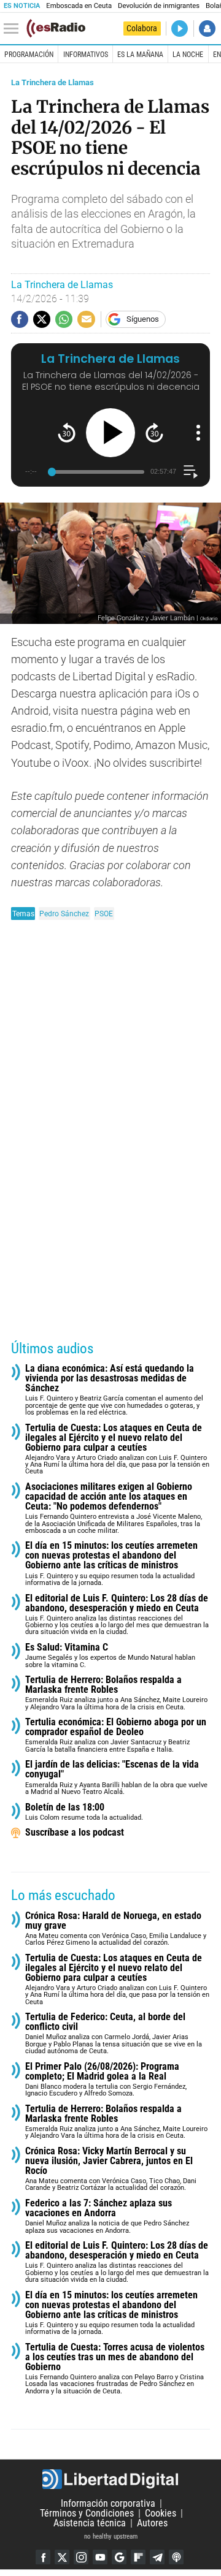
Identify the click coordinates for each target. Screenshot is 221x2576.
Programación (29, 55)
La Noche (188, 55)
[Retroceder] (67, 432)
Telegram (157, 2557)
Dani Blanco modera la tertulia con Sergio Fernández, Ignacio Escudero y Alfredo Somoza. (106, 2080)
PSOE (104, 914)
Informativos (86, 55)
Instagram (81, 2557)
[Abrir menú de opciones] (198, 433)
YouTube (100, 2557)
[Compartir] (20, 319)
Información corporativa (108, 2503)
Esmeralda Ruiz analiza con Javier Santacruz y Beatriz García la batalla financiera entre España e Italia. (116, 1735)
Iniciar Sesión (207, 28)
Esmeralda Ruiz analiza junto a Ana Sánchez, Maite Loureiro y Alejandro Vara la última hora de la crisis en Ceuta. (116, 1693)
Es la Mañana (140, 55)
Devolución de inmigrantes (159, 6)
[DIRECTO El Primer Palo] (180, 28)
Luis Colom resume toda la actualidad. (84, 1812)
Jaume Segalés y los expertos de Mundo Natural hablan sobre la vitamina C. (110, 1656)
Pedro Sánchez (64, 914)
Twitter (62, 2557)
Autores (152, 2523)
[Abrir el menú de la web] (14, 29)
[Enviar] (64, 319)
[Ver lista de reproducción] (191, 472)
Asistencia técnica (90, 2523)
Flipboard (138, 2557)
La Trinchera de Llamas (52, 82)
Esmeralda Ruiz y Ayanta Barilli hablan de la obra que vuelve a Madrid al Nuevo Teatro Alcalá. (116, 1778)
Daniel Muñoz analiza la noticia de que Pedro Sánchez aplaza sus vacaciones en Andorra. (107, 2217)
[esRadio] (56, 28)
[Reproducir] (110, 433)
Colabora (142, 28)
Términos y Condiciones (87, 2513)
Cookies (161, 2513)
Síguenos (143, 319)
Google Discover (119, 2557)
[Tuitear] (42, 319)
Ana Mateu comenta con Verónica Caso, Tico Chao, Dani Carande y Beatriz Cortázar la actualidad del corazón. (111, 2169)
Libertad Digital (110, 2479)
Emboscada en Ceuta (79, 6)
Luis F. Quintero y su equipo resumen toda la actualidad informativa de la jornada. (111, 1564)
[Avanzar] (154, 432)
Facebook (43, 2557)
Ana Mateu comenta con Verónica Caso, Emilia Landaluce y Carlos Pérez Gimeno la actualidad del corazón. (116, 1929)
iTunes (176, 2557)
